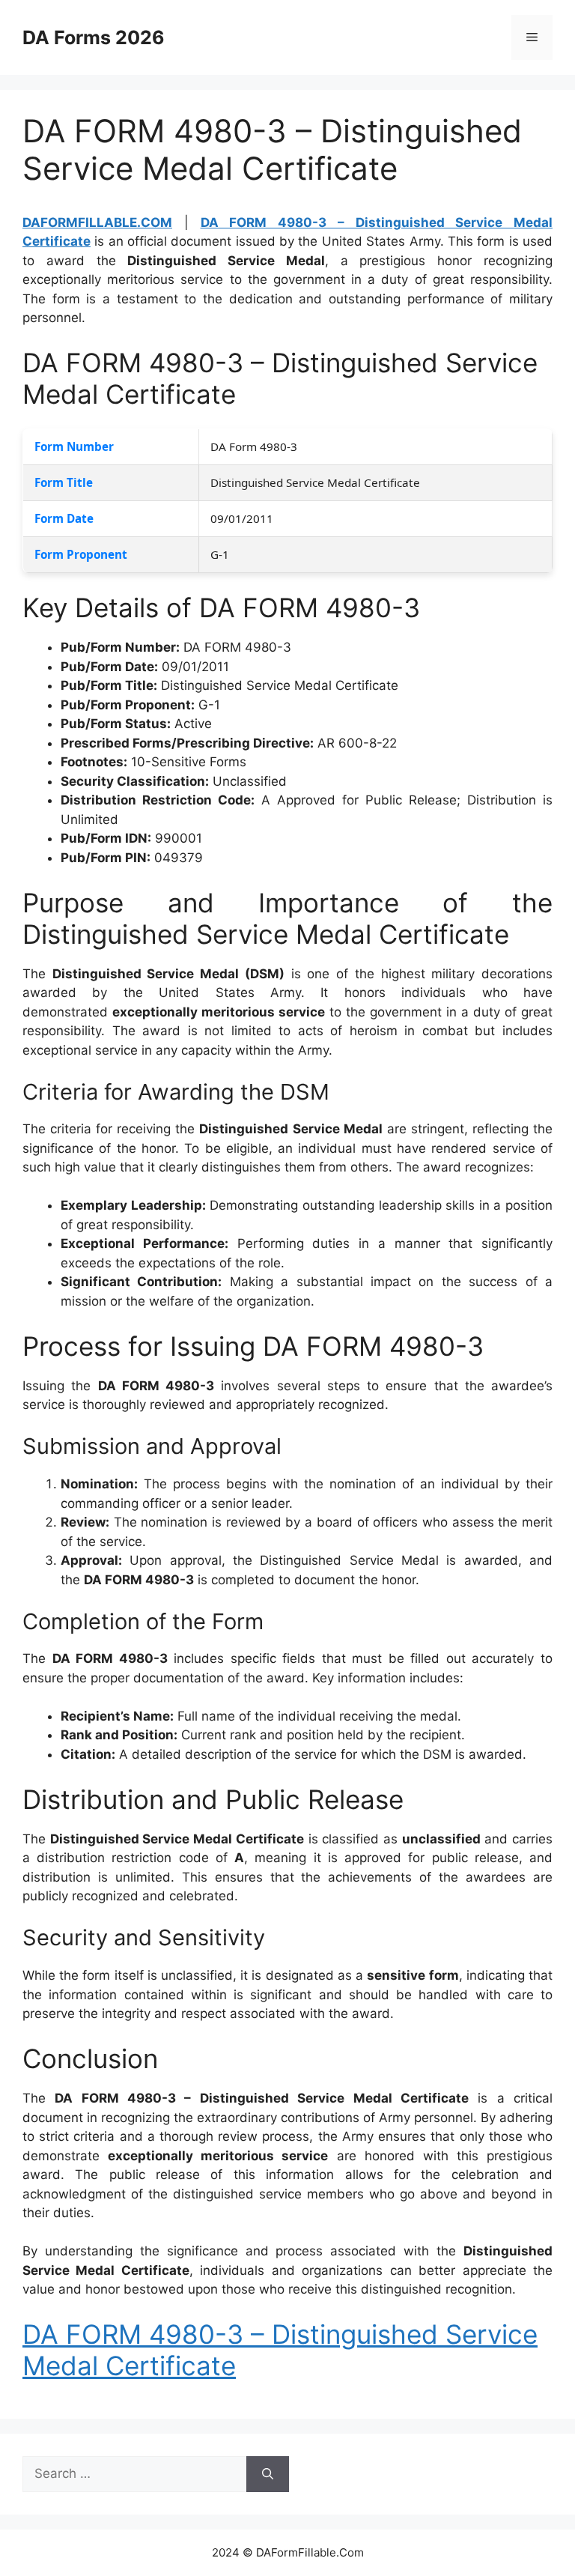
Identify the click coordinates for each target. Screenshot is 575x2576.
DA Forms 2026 (94, 37)
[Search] (268, 2474)
